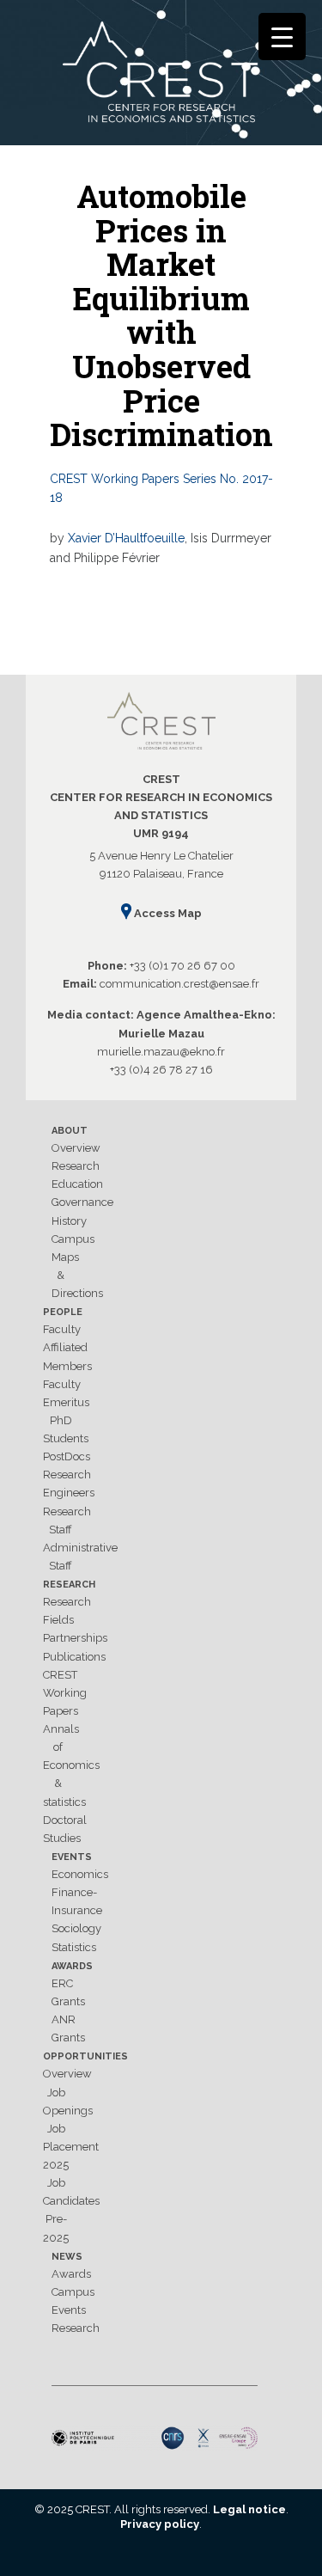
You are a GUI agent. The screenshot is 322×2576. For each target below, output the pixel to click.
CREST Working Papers (65, 1693)
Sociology (76, 1928)
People (63, 1312)
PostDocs (67, 1456)
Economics (80, 1874)
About (70, 1131)
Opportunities (85, 2056)
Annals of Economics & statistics (71, 1765)
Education (77, 1184)
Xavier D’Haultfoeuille (126, 538)
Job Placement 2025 (71, 2147)
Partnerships (75, 1638)
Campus (73, 1239)
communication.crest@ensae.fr (179, 984)
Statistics (74, 1947)
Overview (76, 1148)
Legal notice (249, 2509)
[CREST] (161, 76)
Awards (72, 1966)
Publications (74, 1657)
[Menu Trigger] (282, 37)
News (67, 2257)
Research (76, 1166)
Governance (82, 1202)
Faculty (62, 1329)
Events (72, 1857)
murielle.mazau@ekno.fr (161, 1052)
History (69, 1221)
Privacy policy (160, 2524)
